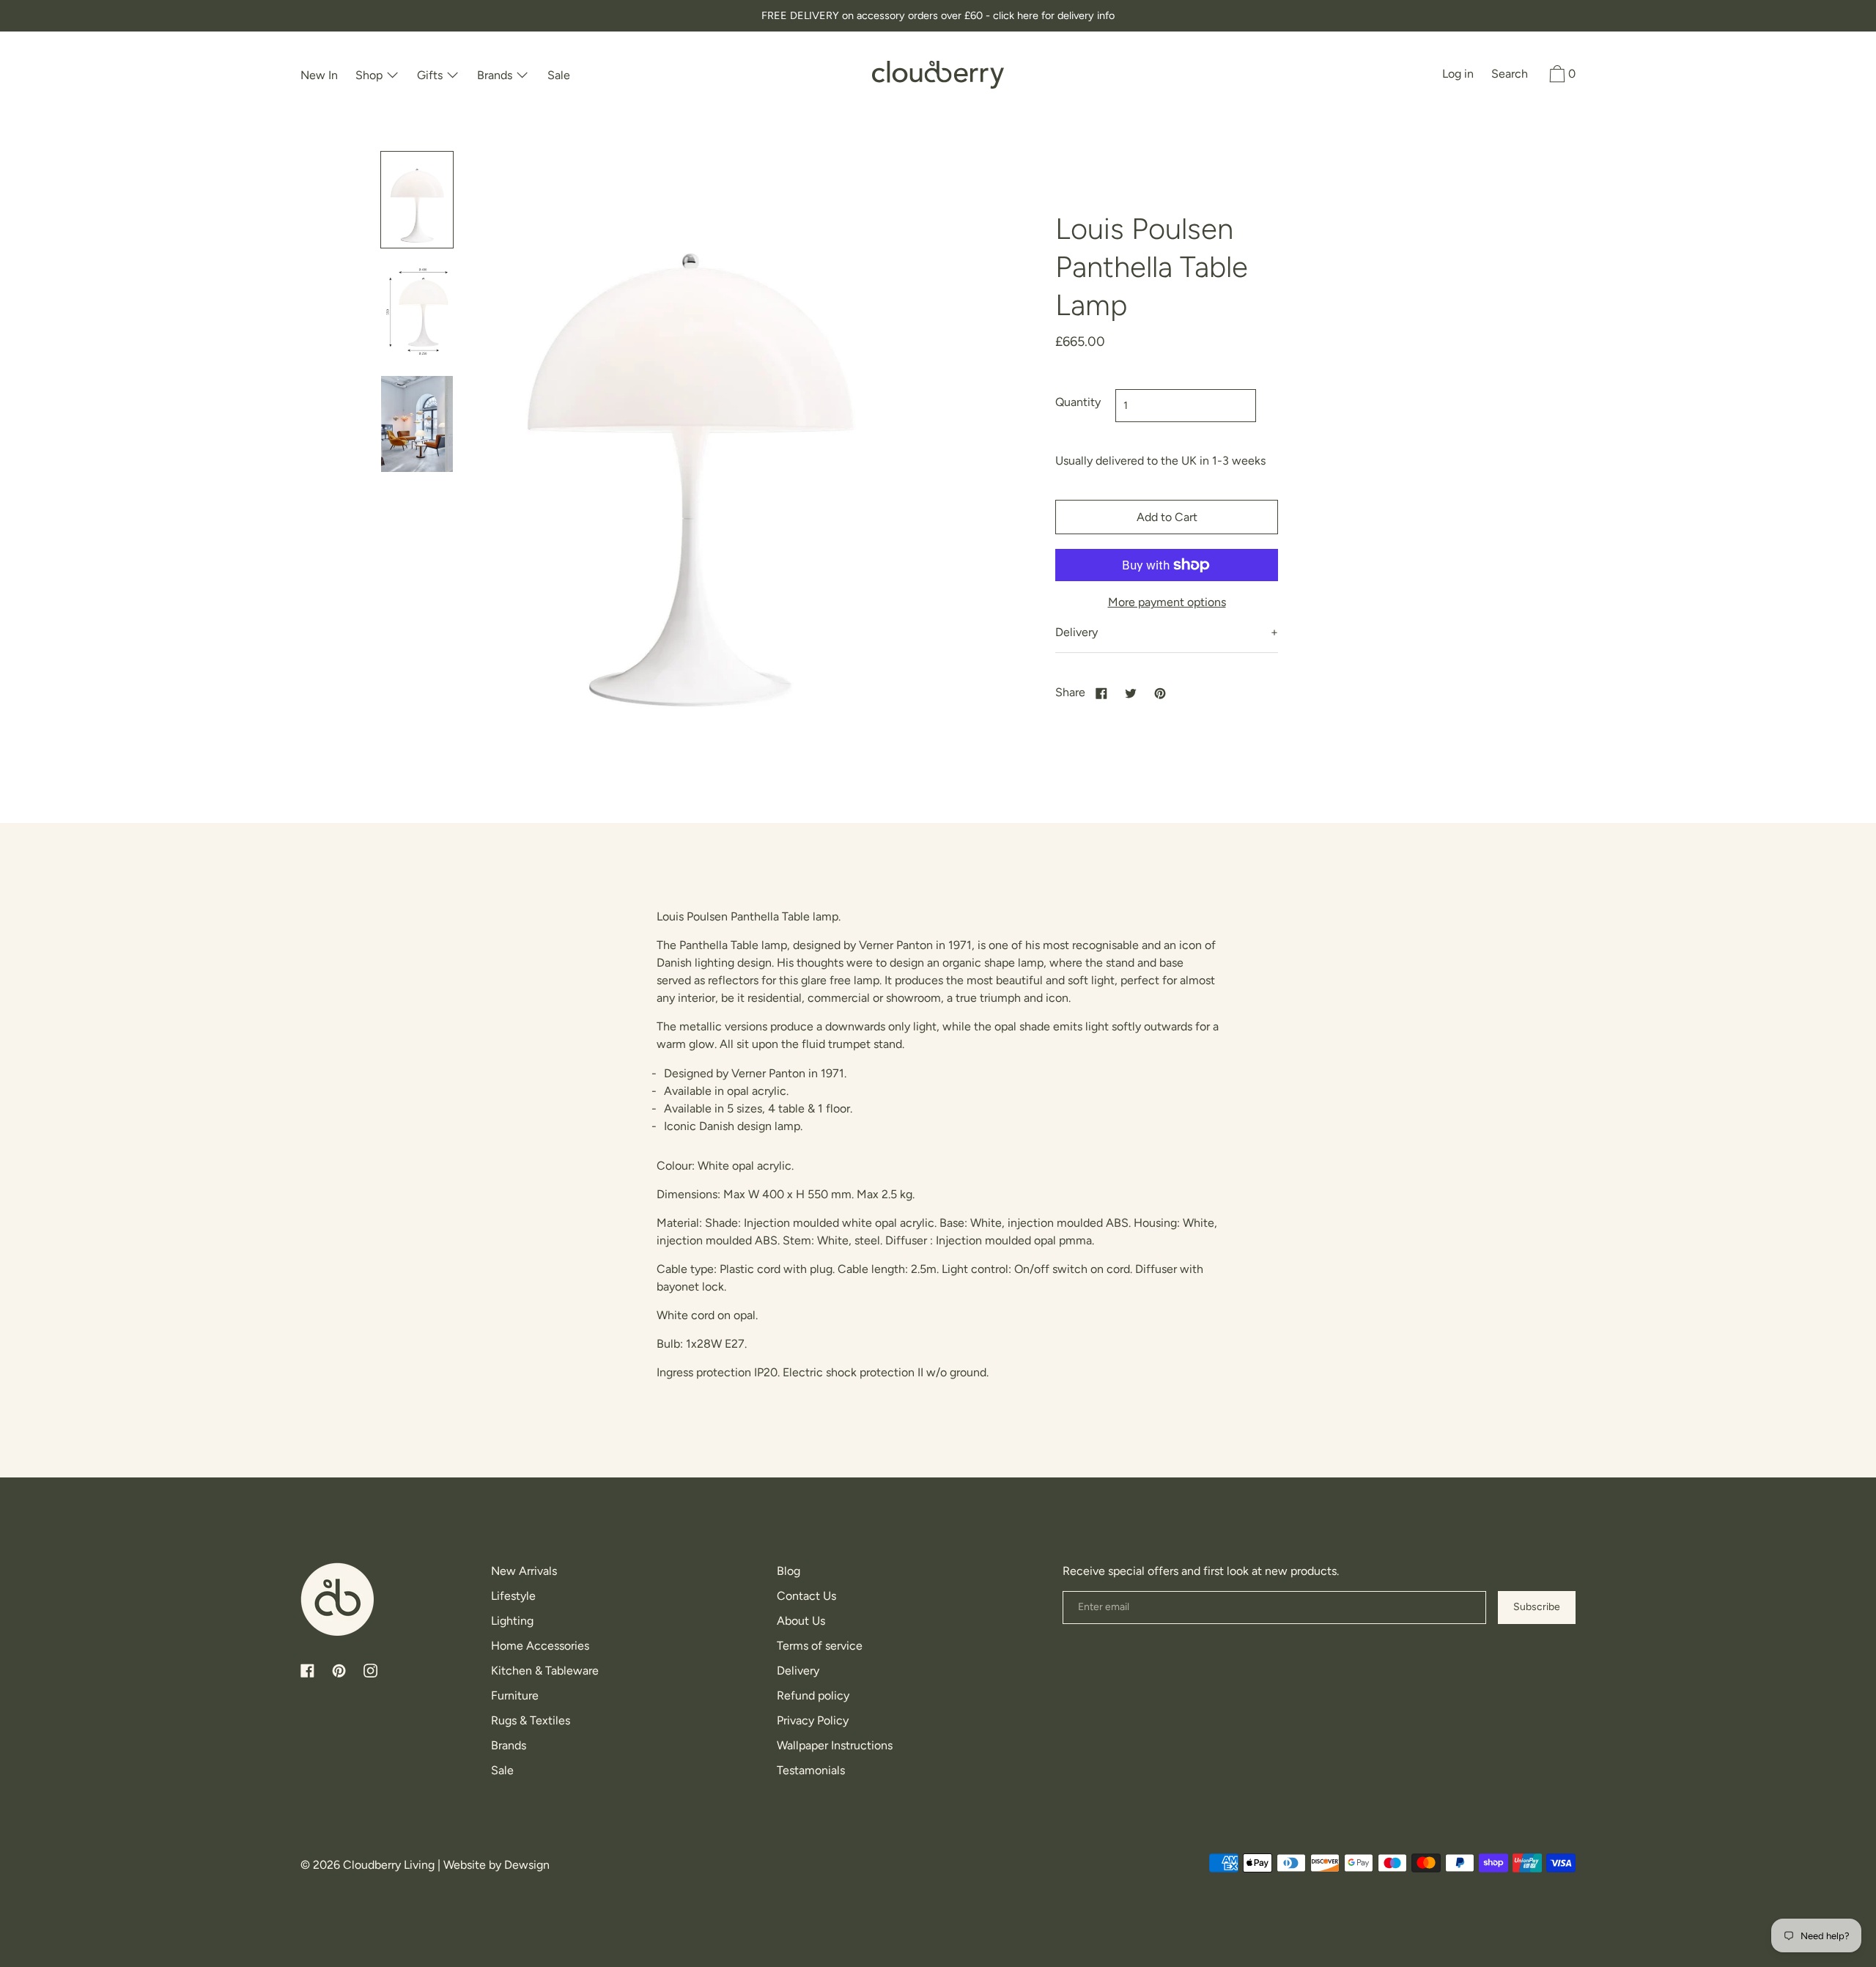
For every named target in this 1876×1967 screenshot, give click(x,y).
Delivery (1077, 632)
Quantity (1078, 402)
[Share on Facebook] (1101, 693)
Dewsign (527, 1865)
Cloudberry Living (389, 1865)
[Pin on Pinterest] (1160, 693)
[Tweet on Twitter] (1131, 693)
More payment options (1167, 602)
